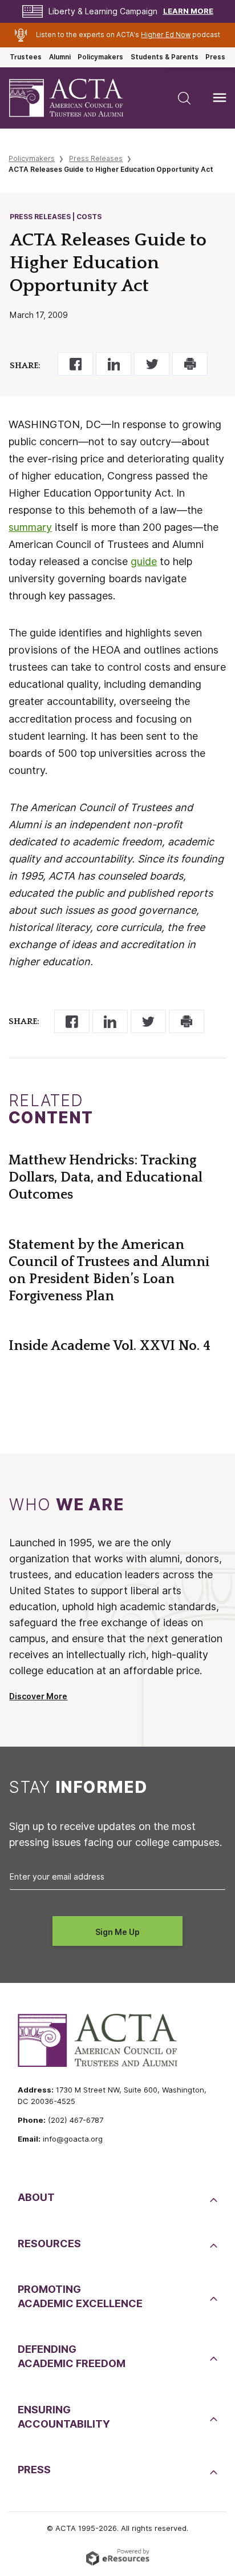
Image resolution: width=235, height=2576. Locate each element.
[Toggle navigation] (220, 98)
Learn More (188, 11)
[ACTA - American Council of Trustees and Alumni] (76, 98)
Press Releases (96, 158)
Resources (49, 2244)
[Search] (184, 98)
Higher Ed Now (166, 35)
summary (30, 527)
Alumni (60, 57)
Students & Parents (165, 57)
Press (215, 57)
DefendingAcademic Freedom (72, 2356)
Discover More (38, 1696)
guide (144, 561)
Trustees (26, 57)
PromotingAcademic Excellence (80, 2296)
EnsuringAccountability (64, 2417)
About (36, 2197)
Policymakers (100, 57)
